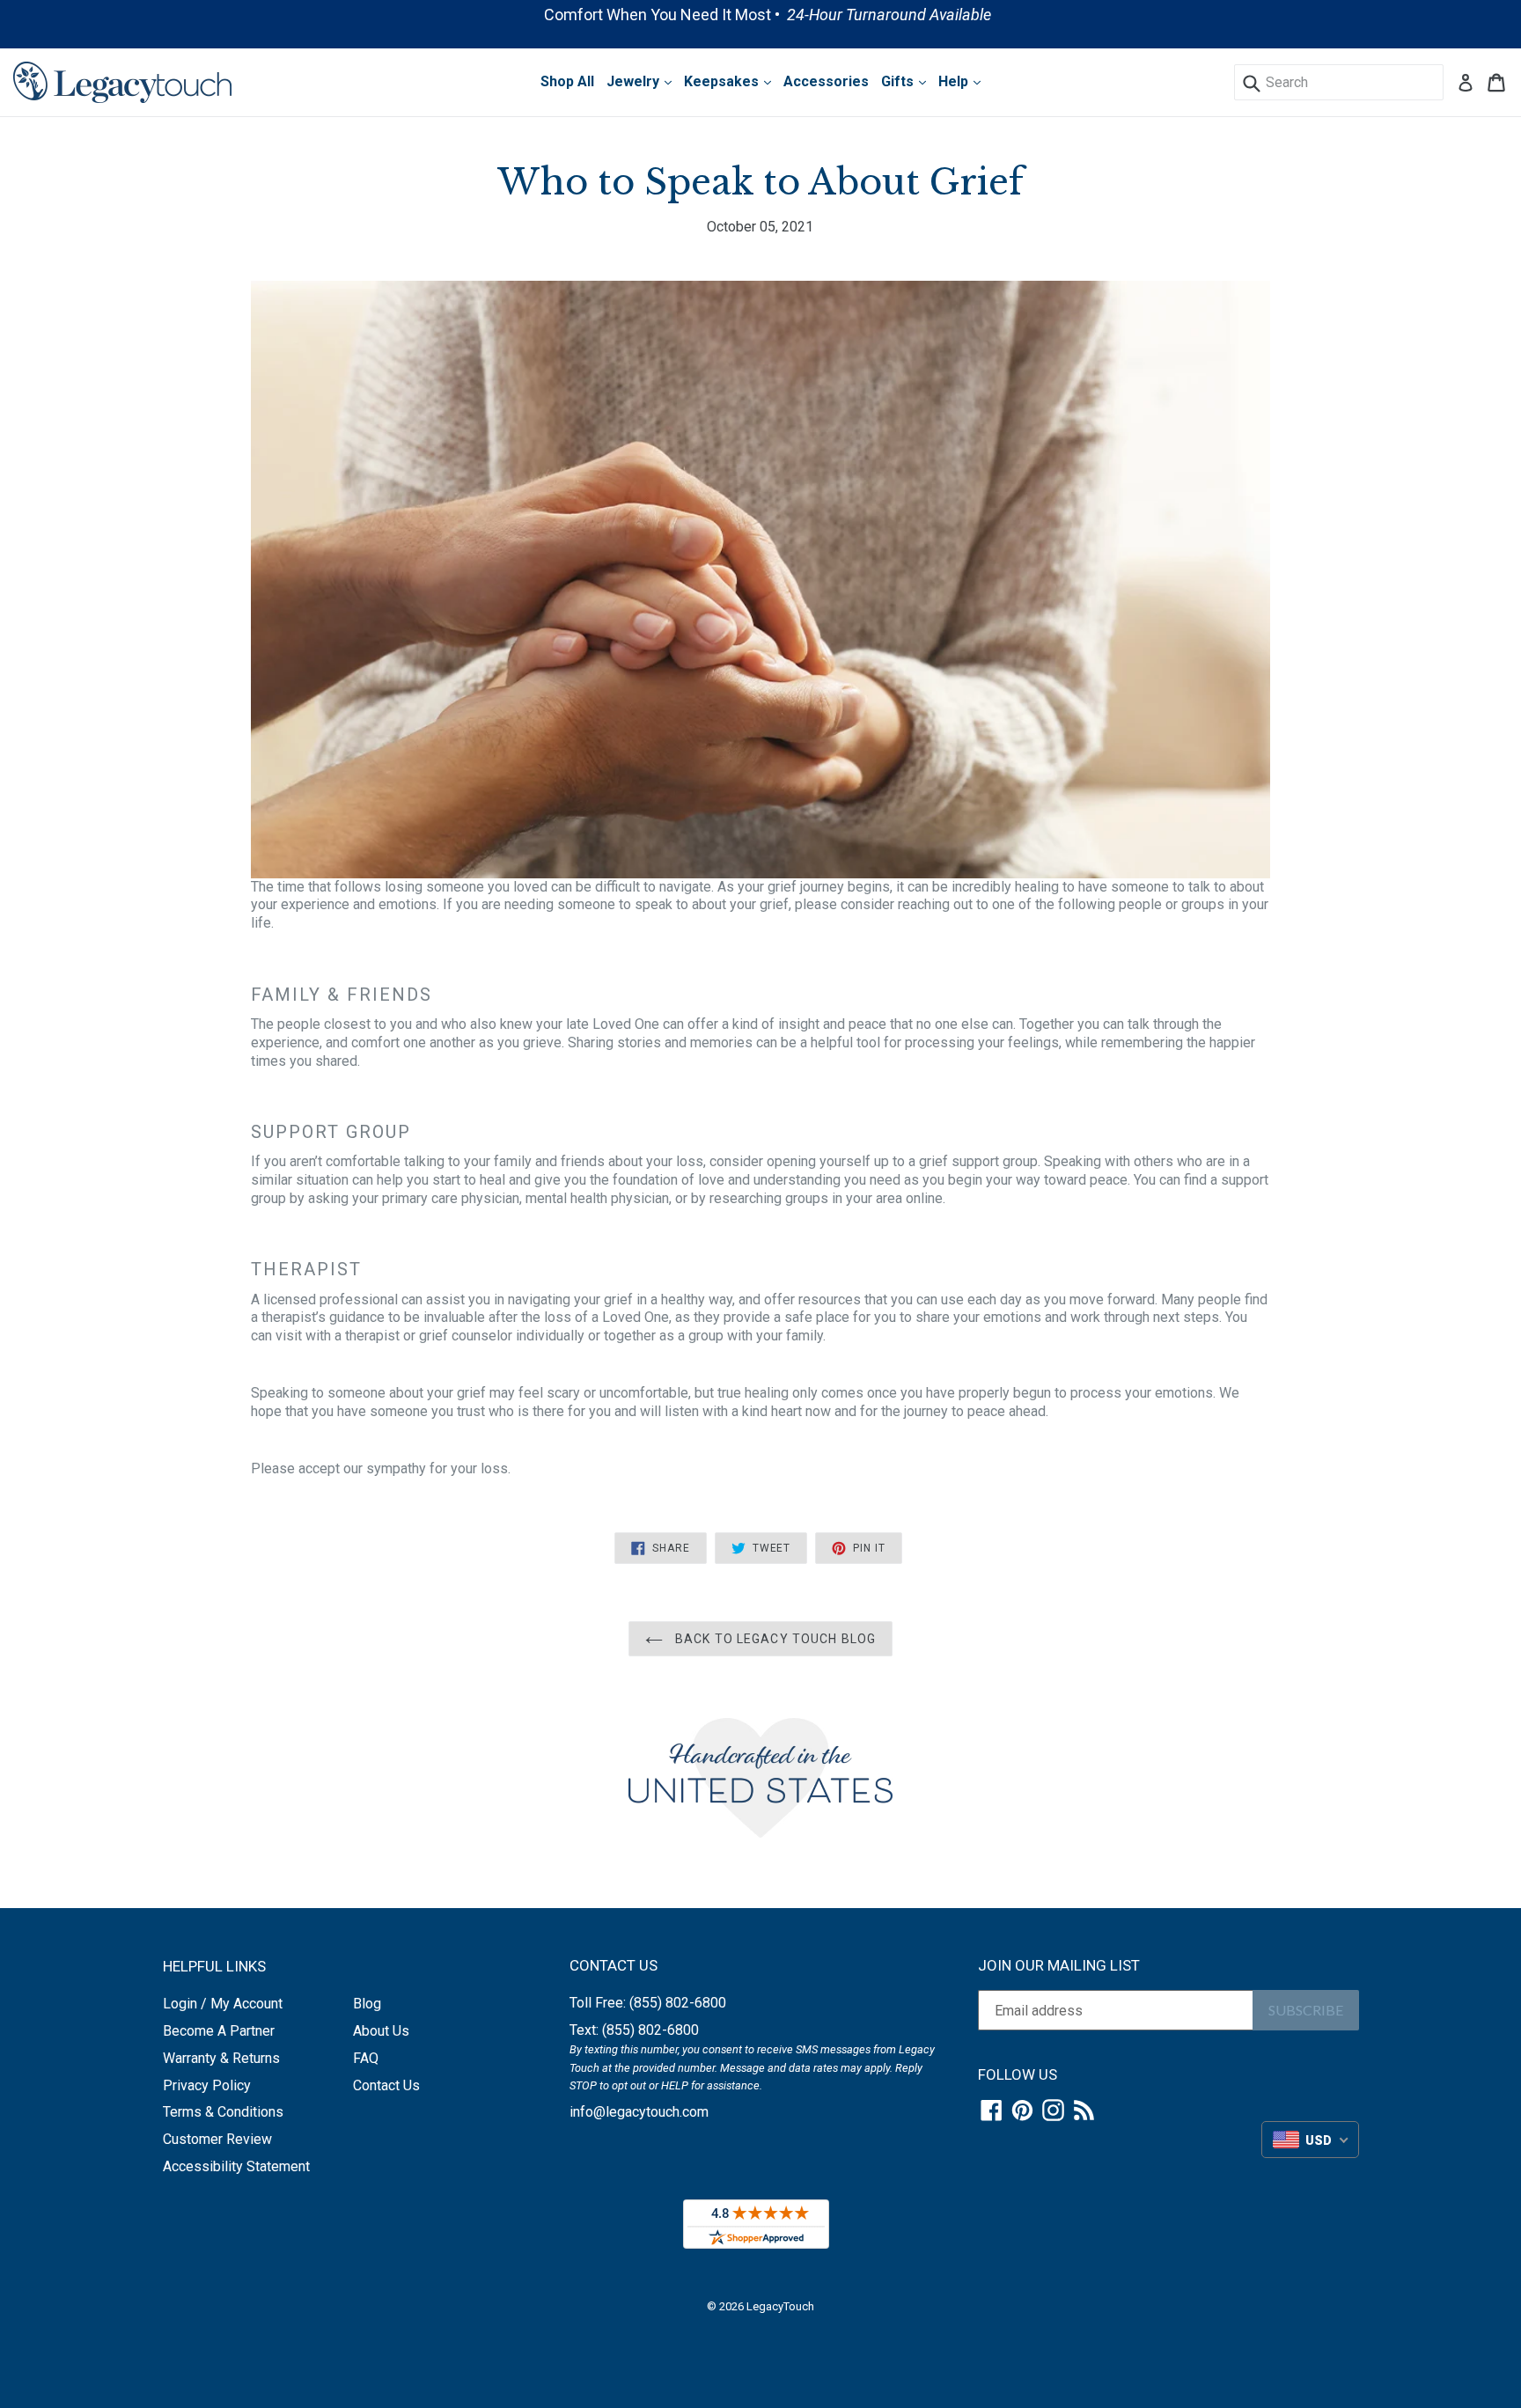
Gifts (899, 81)
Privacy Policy (207, 2085)
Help (955, 81)
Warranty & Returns (221, 2058)
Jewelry (635, 81)
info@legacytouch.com (639, 2112)
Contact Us (386, 2085)
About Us (381, 2031)
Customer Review (217, 2139)
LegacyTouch (780, 2306)
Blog (367, 2004)
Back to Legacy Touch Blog (774, 1639)
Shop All (567, 81)
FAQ (366, 2058)
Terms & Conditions (223, 2112)
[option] (760, 15)
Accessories (826, 81)
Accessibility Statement (236, 2166)
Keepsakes (723, 81)
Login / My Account (223, 2004)
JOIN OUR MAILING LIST (1059, 1965)
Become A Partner (219, 2031)
